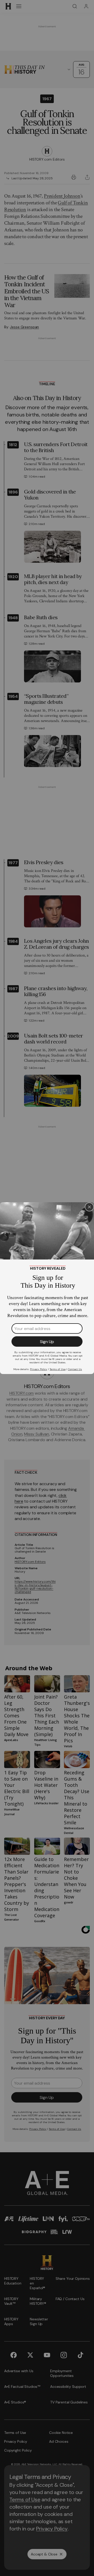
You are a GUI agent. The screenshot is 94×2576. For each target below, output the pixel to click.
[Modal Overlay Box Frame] (47, 1288)
